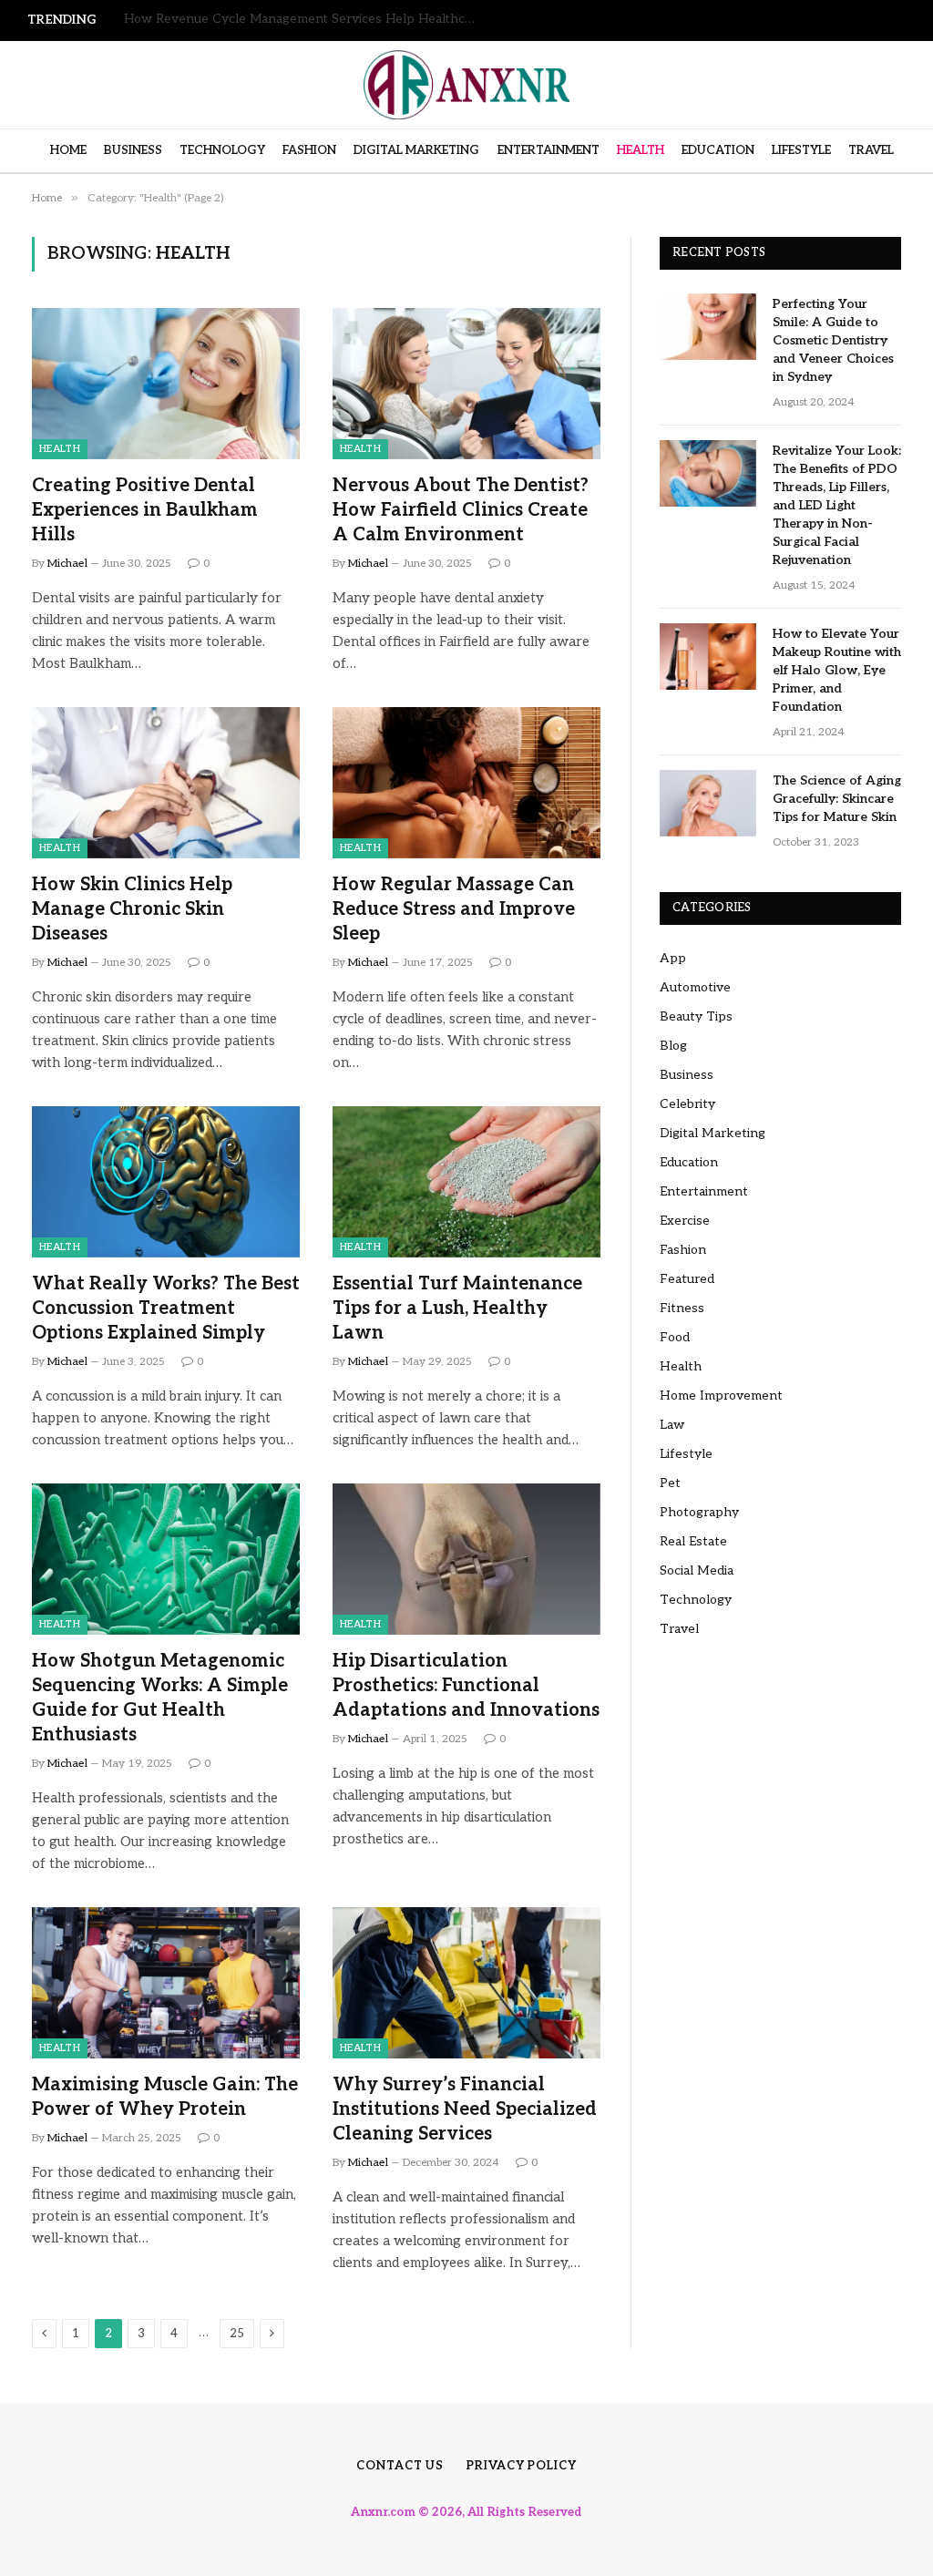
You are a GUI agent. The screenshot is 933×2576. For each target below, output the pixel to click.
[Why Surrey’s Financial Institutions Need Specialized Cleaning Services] (466, 1982)
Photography (699, 1512)
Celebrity (687, 1104)
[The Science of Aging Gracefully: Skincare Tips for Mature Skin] (708, 803)
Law (672, 1425)
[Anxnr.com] (466, 85)
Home (68, 150)
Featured (687, 1279)
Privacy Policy (522, 2466)
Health (641, 150)
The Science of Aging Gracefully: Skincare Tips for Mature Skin (837, 799)
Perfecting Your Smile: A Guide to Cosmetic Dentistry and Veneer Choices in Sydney (833, 340)
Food (675, 1337)
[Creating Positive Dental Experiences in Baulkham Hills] (166, 383)
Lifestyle (801, 150)
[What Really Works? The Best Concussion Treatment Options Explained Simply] (166, 1181)
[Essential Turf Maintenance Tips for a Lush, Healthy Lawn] (466, 1181)
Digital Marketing (416, 150)
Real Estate (693, 1541)
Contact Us (400, 2466)
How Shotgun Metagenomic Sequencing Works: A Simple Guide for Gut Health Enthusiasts (160, 1699)
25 (237, 2334)
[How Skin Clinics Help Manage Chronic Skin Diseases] (166, 782)
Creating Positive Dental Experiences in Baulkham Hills (145, 510)
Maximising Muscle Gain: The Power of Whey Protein (165, 2097)
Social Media (697, 1570)
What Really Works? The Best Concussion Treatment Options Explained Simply (166, 1309)
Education (718, 150)
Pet (670, 1483)
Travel (871, 150)
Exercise (685, 1221)
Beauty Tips (696, 1016)
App (673, 958)
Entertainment (549, 150)
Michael (67, 564)
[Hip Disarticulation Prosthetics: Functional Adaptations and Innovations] (466, 1559)
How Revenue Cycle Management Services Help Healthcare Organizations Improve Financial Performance (306, 19)
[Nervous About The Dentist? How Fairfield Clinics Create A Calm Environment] (466, 383)
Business (133, 150)
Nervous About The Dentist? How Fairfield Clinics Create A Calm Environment (461, 510)
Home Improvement (721, 1396)
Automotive (695, 987)
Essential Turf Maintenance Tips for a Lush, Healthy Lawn (457, 1309)
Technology (222, 150)
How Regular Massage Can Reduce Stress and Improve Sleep (454, 909)
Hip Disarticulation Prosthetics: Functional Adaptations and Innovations (466, 1686)
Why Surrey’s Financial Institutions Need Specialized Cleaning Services (465, 2109)
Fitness (682, 1308)
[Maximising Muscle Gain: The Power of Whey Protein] (166, 1982)
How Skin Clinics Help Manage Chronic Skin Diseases (132, 909)
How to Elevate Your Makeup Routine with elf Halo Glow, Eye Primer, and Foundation (837, 670)
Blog (673, 1046)
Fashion (309, 150)
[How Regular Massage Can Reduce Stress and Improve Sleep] (466, 782)
